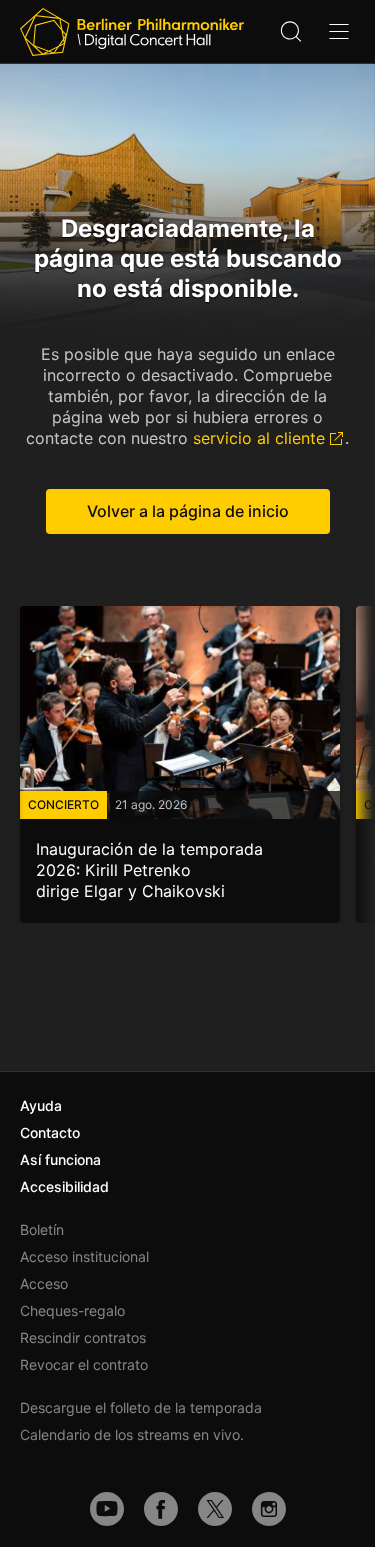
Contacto (50, 1132)
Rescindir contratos (83, 1337)
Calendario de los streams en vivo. (132, 1434)
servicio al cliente (259, 438)
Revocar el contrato (84, 1364)
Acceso (44, 1283)
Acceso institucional (84, 1256)
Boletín (42, 1229)
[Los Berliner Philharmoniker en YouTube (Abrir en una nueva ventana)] (107, 1509)
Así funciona (60, 1159)
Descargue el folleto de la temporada (141, 1407)
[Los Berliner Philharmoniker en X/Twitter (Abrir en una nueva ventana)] (215, 1509)
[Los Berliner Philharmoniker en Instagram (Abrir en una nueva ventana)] (269, 1509)
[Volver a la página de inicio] (132, 32)
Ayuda (41, 1105)
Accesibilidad (64, 1186)
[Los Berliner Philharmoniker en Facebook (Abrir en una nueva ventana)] (161, 1509)
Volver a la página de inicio (188, 511)
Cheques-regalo (72, 1310)
